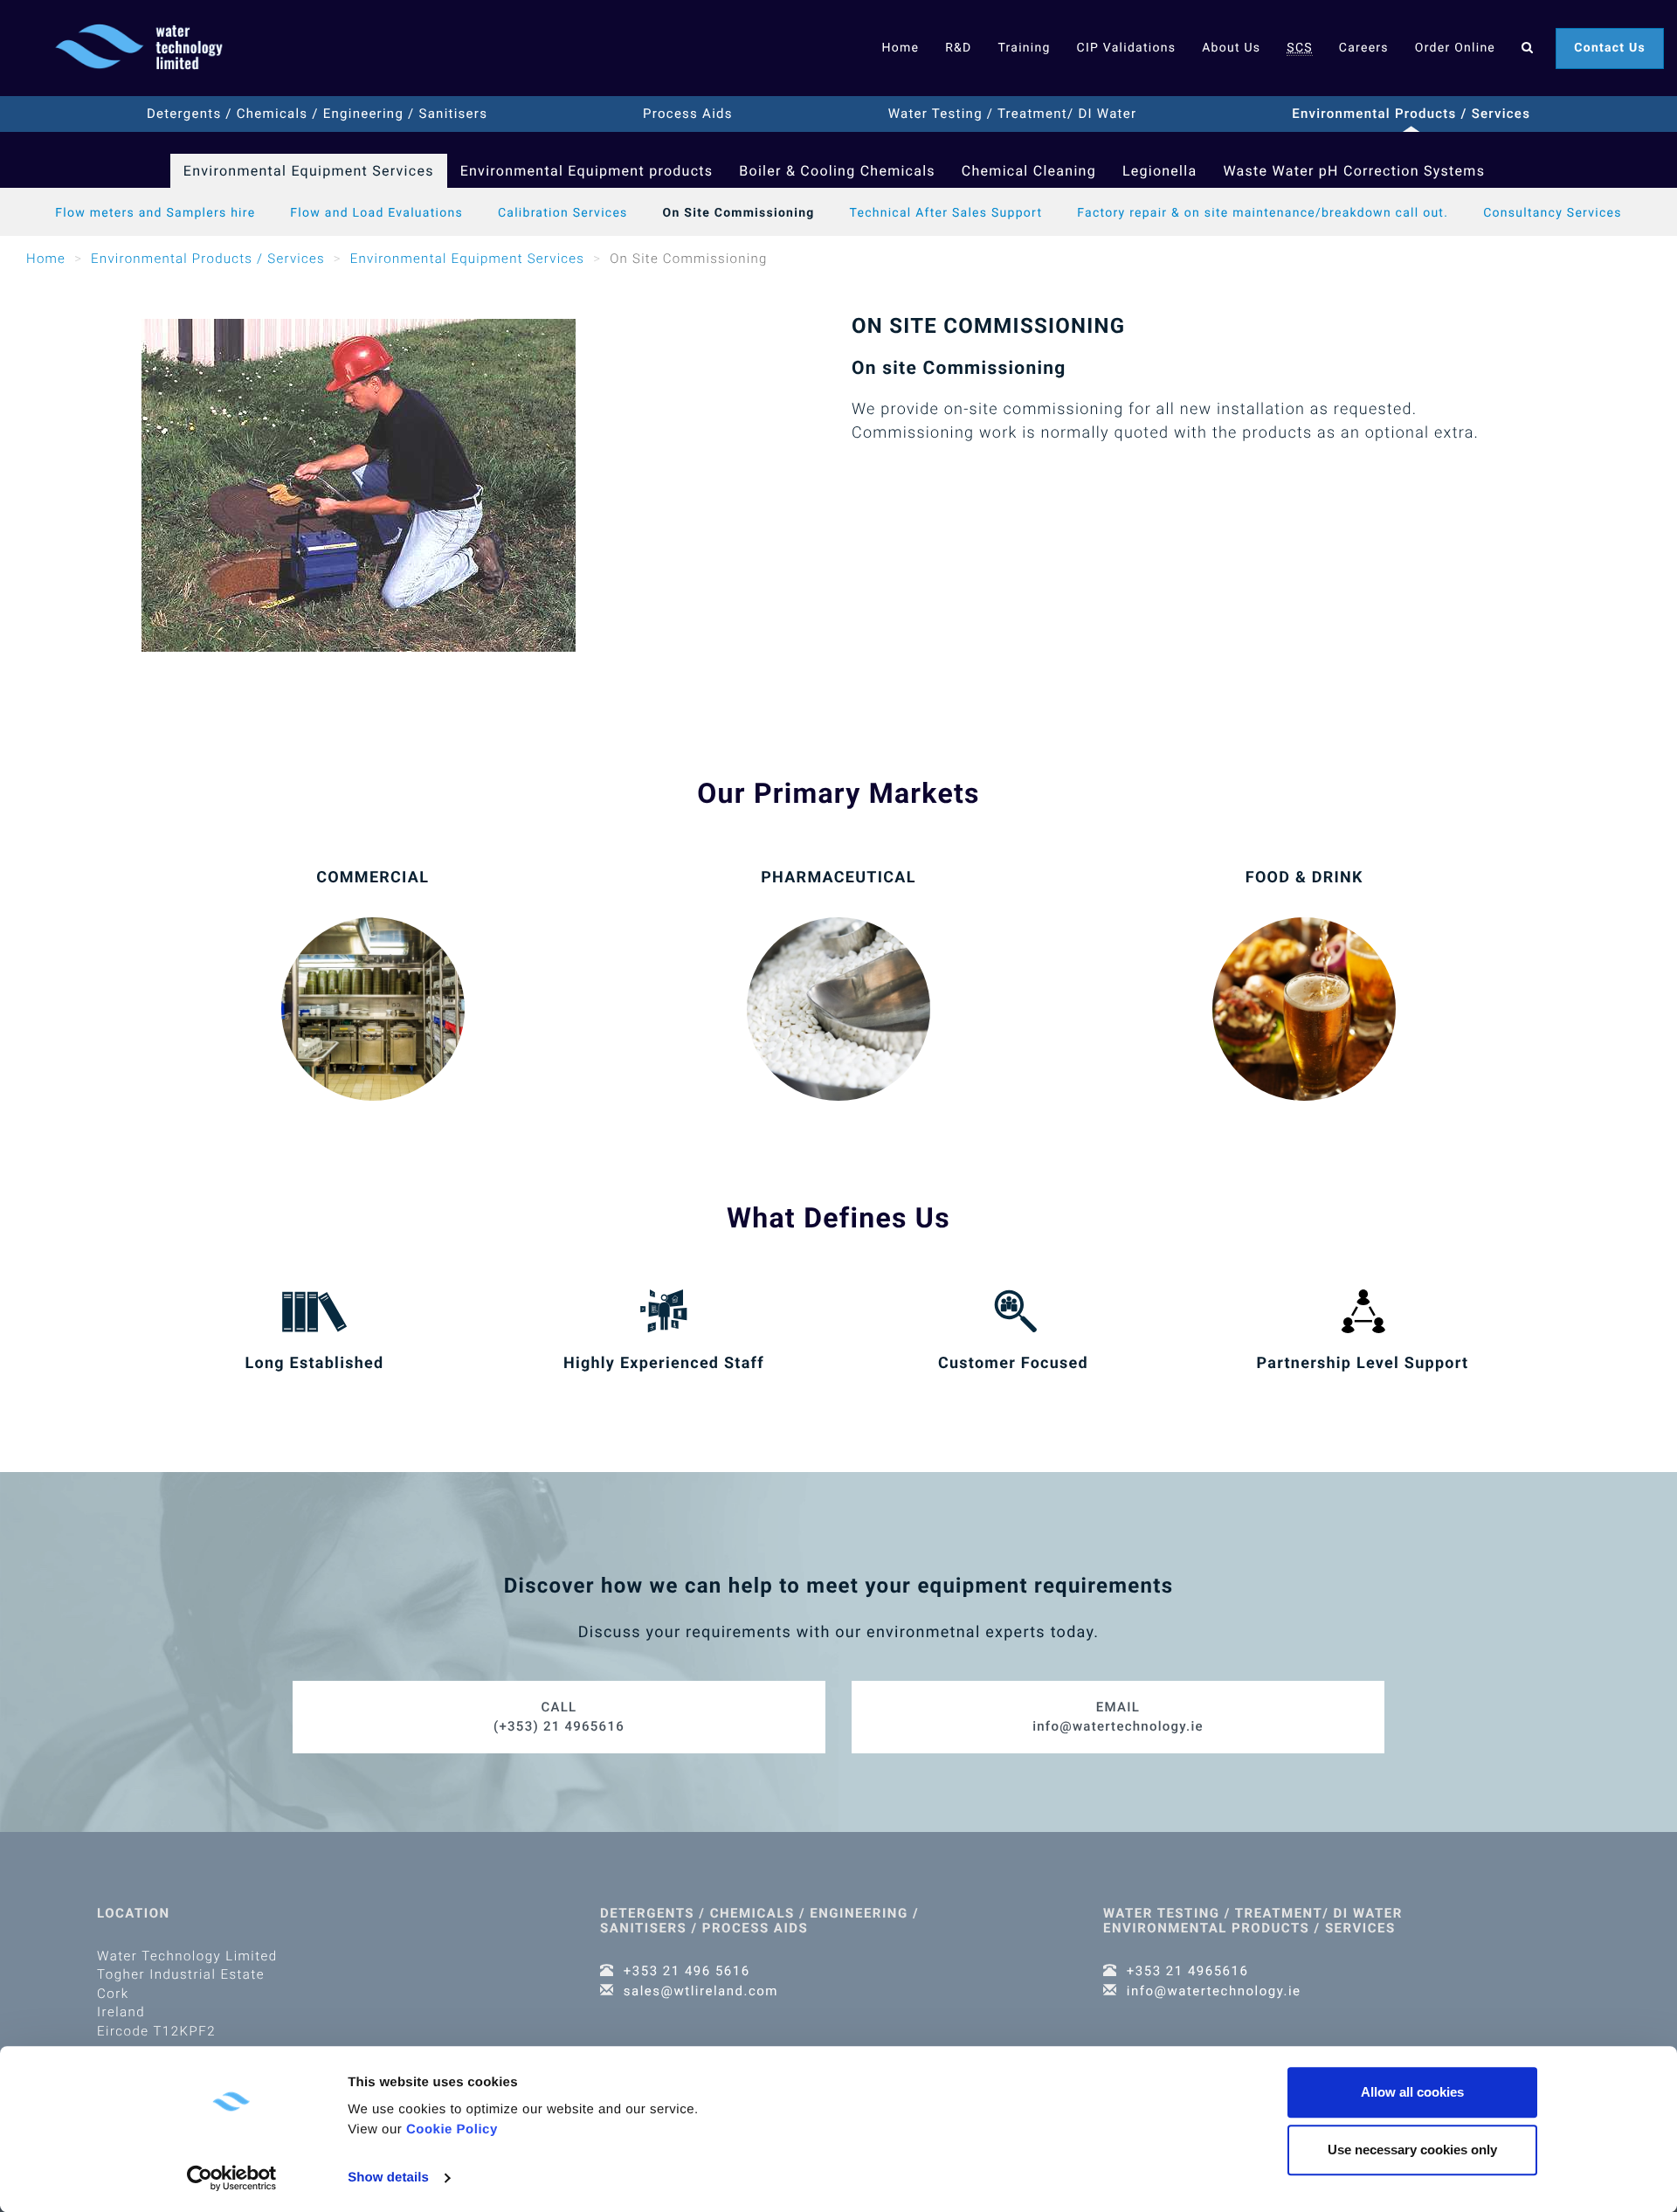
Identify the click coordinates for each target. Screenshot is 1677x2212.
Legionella (1160, 171)
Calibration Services (563, 213)
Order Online (1455, 48)
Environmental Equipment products (587, 171)
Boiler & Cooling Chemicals (837, 171)
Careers (1364, 48)
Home (900, 48)
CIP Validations (1127, 48)
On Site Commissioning (739, 213)
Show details (388, 2177)
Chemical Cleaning (1029, 171)
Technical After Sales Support (946, 213)
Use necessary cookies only (1412, 2150)
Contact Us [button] (1610, 48)
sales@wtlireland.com (701, 1991)
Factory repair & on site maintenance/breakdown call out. (1263, 213)
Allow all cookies (1412, 2092)
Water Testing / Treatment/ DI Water (1013, 114)
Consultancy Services (1553, 213)
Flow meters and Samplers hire (155, 213)
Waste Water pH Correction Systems (1354, 171)
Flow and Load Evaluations (376, 213)
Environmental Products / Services (1411, 114)
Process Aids (688, 114)
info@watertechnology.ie (1118, 1716)
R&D (958, 48)
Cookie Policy (452, 2129)
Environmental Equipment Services (309, 171)
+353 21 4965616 (1188, 1971)
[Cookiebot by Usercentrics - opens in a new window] (232, 2178)
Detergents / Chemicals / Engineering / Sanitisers (317, 114)
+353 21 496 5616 (687, 1971)
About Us (1231, 48)
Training (1024, 48)
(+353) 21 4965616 (559, 1716)
